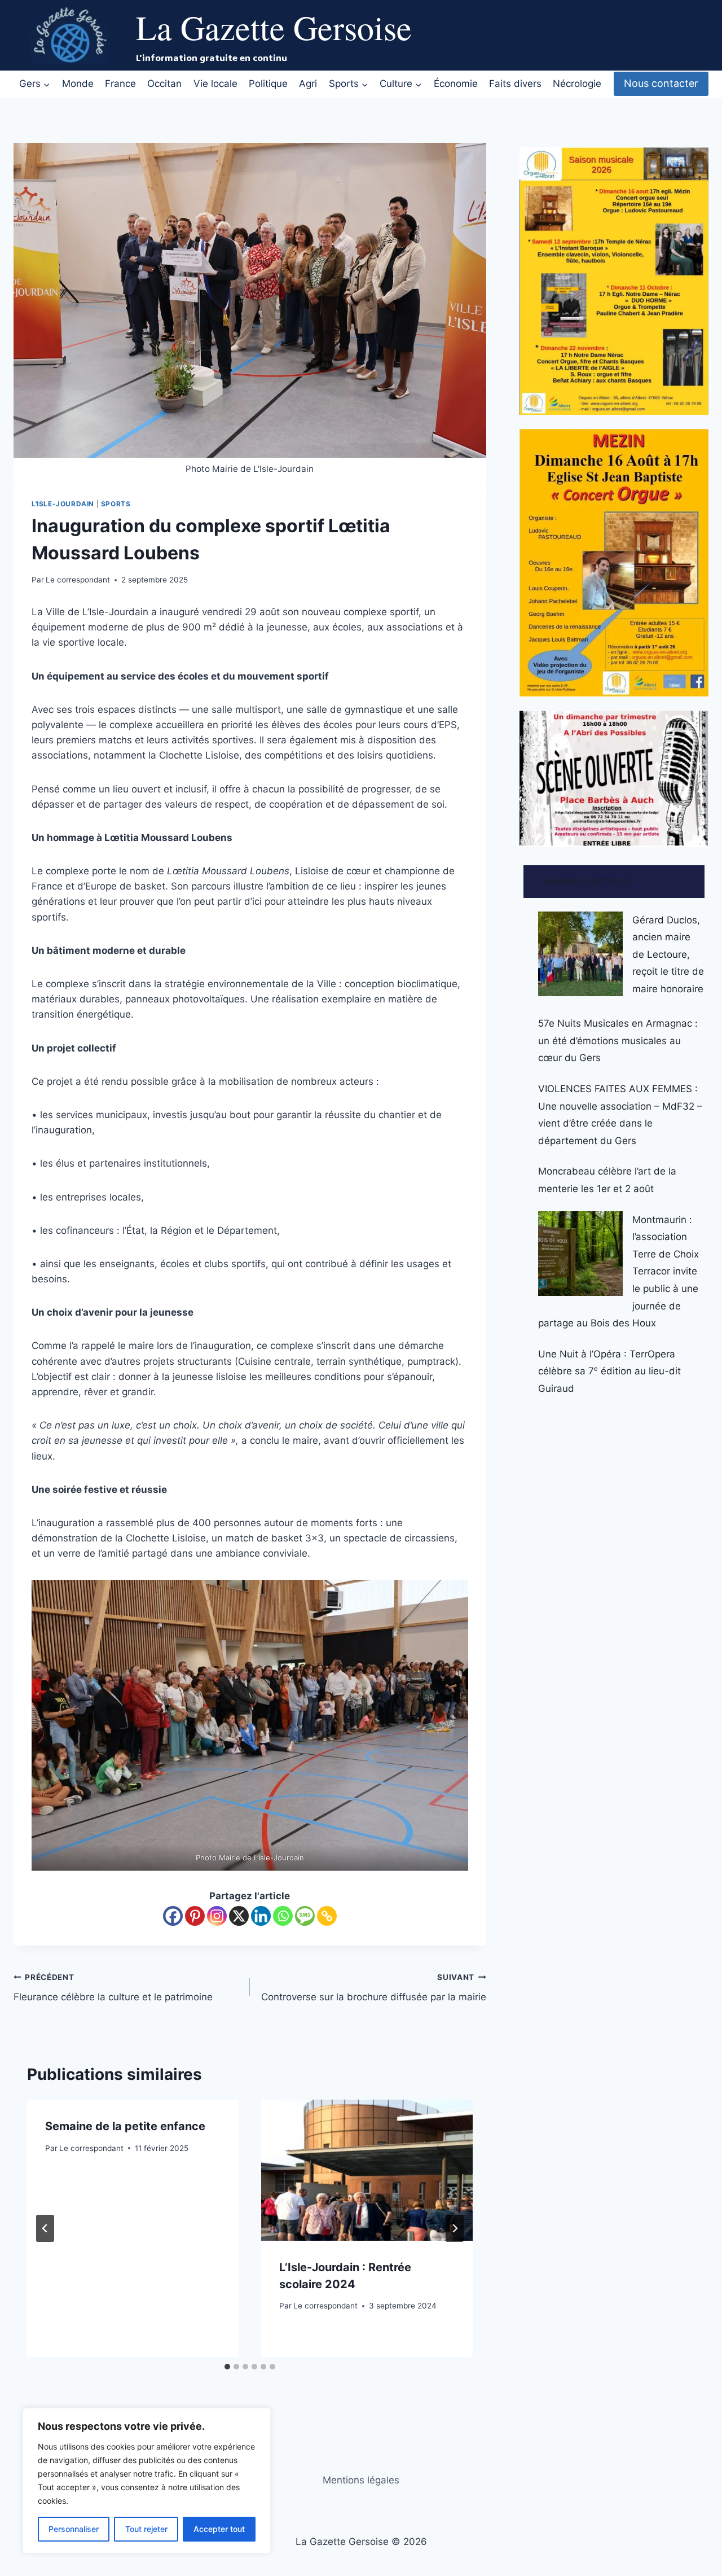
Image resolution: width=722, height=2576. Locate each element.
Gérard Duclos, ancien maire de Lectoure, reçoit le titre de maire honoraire (668, 954)
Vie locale (215, 84)
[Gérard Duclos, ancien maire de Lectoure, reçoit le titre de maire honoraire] (580, 954)
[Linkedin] (261, 1916)
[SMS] (305, 1916)
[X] (239, 1916)
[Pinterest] (195, 1916)
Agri (308, 84)
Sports (116, 504)
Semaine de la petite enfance (125, 2126)
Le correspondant (78, 580)
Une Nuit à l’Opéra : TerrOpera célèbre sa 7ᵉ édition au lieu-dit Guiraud (609, 1371)
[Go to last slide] (45, 2228)
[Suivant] (455, 2228)
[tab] (227, 2367)
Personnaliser (74, 2529)
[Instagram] (217, 1916)
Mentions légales (361, 2480)
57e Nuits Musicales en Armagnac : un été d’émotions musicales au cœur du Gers (618, 1041)
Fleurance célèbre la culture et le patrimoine (113, 1988)
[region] (147, 2481)
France (120, 84)
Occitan (164, 84)
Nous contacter (661, 83)
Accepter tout (219, 2529)
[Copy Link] (327, 1916)
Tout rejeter (146, 2529)
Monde (78, 84)
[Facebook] (173, 1916)
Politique (268, 84)
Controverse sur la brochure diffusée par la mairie (374, 1988)
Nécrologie (577, 84)
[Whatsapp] (283, 1916)
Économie (456, 84)
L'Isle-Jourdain (63, 504)
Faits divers (515, 84)
